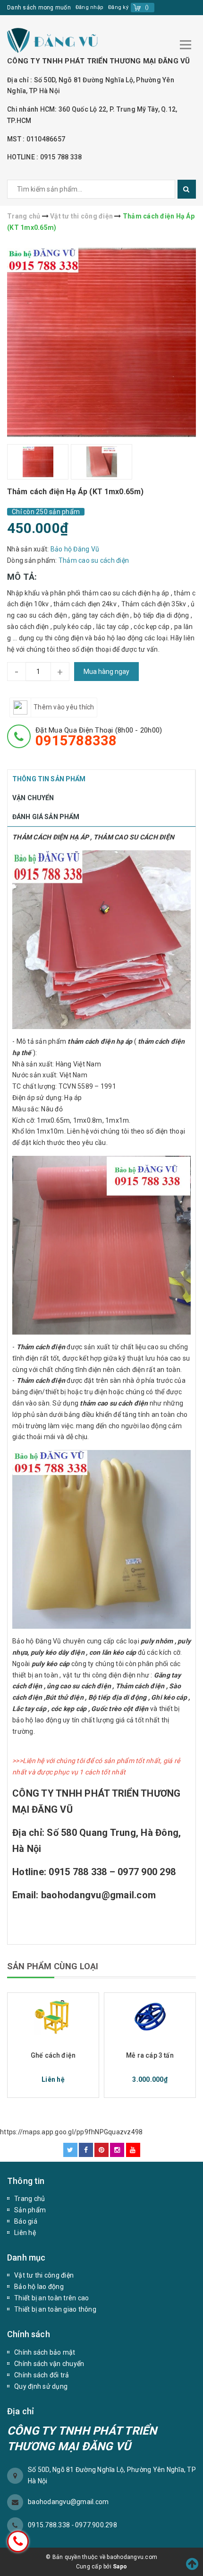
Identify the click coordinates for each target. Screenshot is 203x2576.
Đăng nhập (89, 7)
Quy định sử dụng (41, 2386)
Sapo (120, 2567)
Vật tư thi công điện (44, 2275)
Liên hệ (25, 2233)
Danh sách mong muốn (39, 8)
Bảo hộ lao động (39, 2287)
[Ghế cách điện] (53, 2017)
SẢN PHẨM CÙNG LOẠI (53, 1966)
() (147, 7)
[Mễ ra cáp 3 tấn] (150, 2017)
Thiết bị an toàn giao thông (55, 2309)
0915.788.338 (50, 2525)
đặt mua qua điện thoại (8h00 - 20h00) (99, 737)
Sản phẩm (30, 2210)
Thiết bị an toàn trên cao (51, 2298)
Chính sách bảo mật (45, 2352)
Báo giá (26, 2221)
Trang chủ (30, 2199)
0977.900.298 (96, 2525)
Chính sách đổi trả (42, 2375)
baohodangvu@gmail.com (68, 2502)
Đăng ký (118, 7)
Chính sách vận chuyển (49, 2364)
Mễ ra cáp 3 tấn (150, 2055)
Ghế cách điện (53, 2055)
